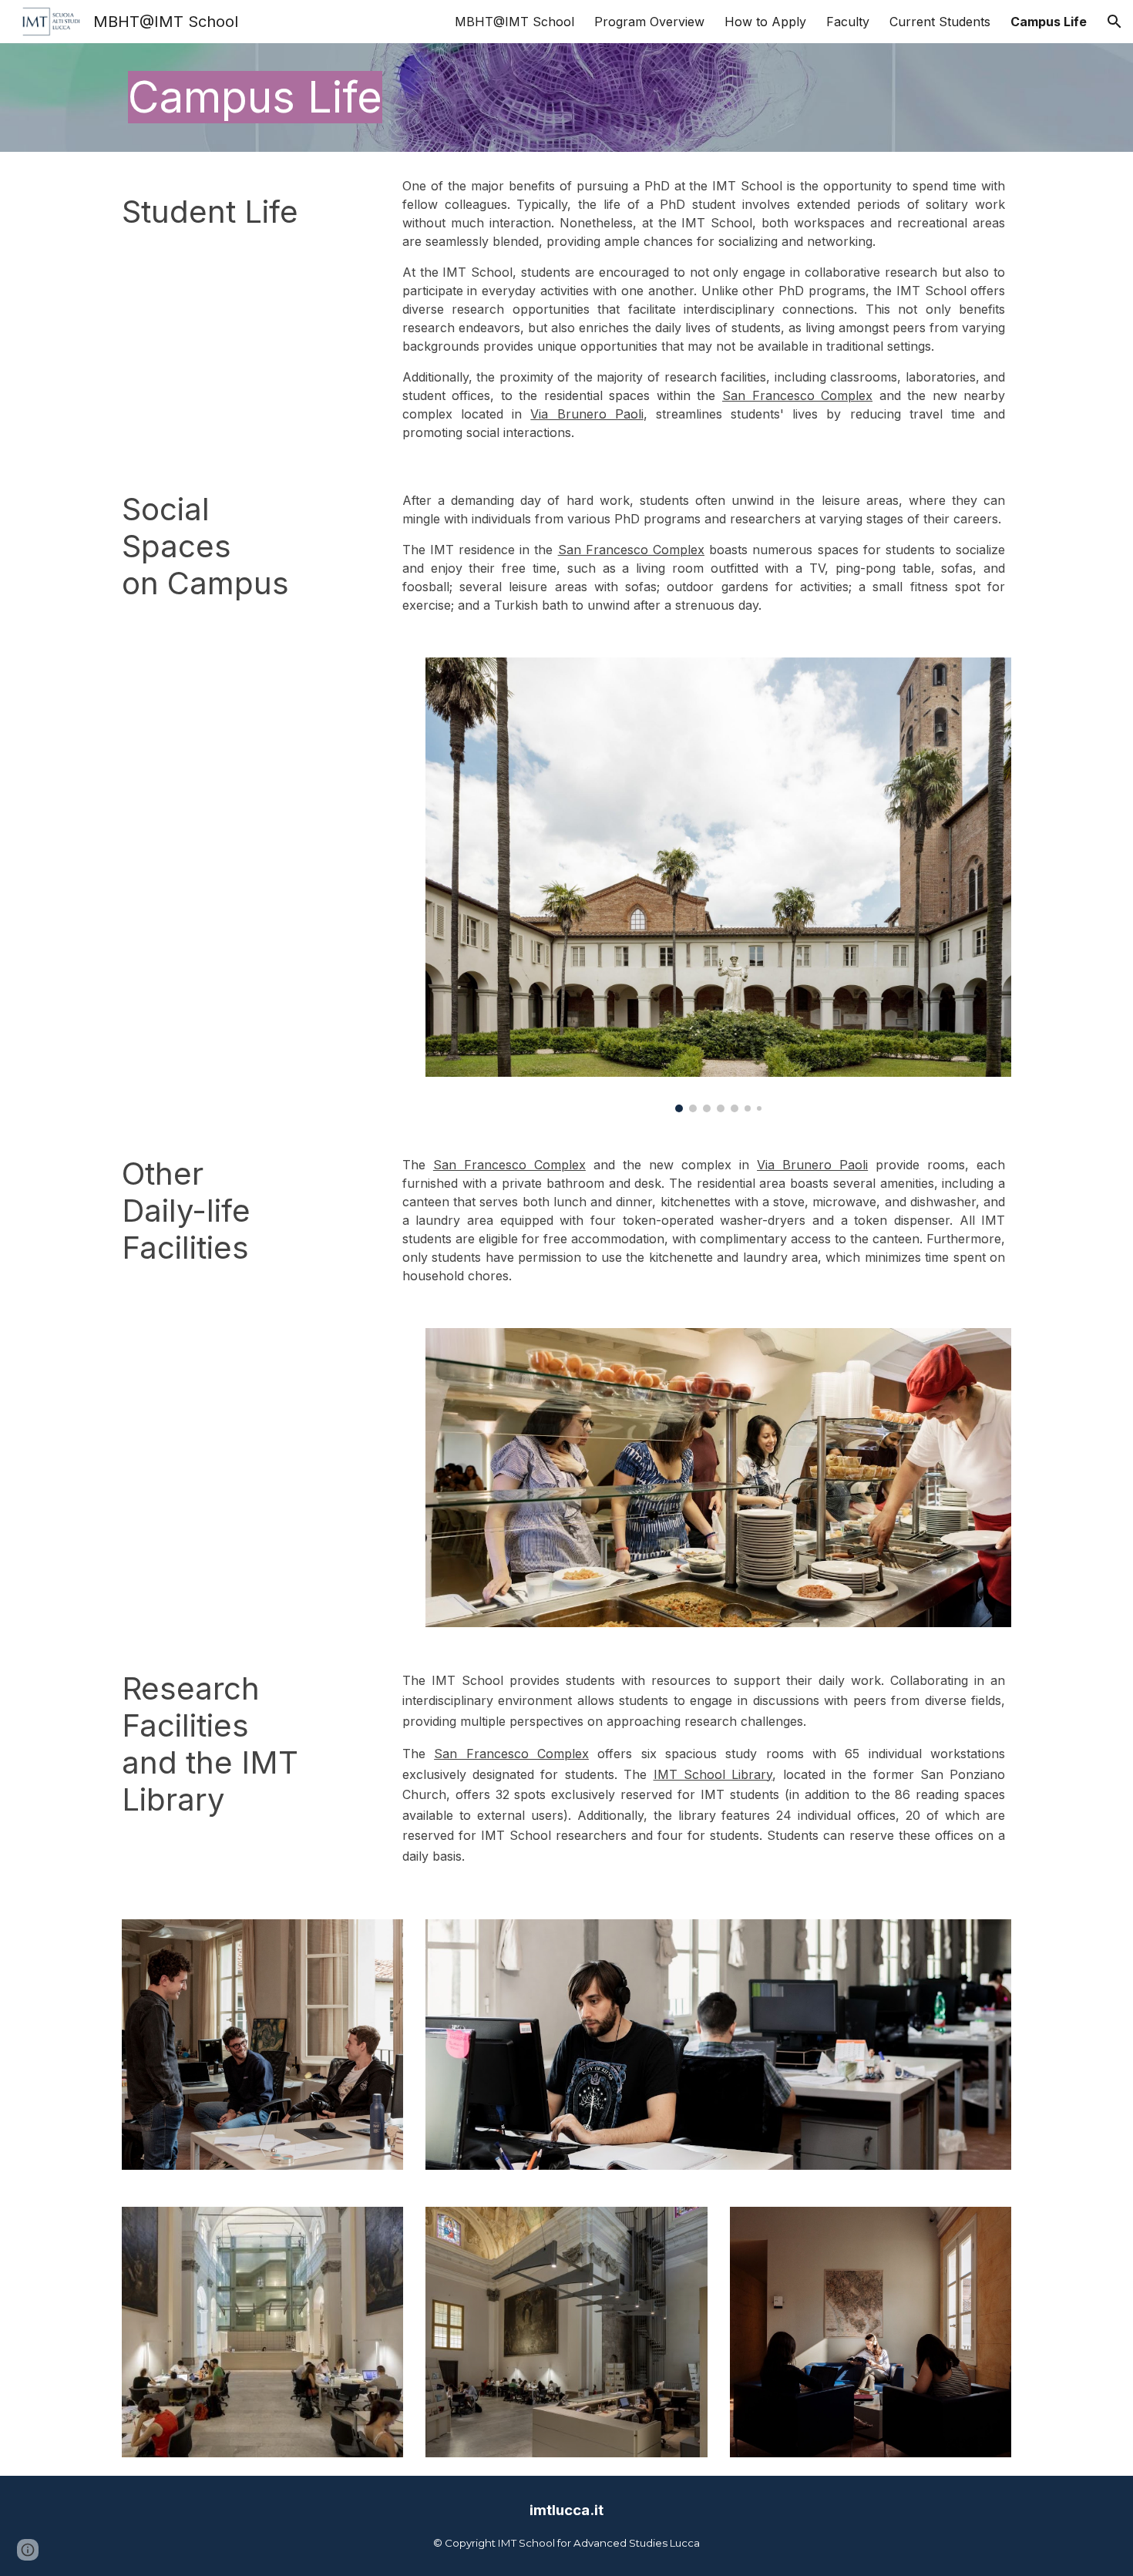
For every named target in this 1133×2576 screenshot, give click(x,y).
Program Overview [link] (649, 22)
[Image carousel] (718, 884)
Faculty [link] (848, 22)
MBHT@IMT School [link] (514, 22)
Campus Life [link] (1049, 22)
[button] (1115, 22)
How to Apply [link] (765, 22)
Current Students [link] (940, 22)
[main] (566, 98)
